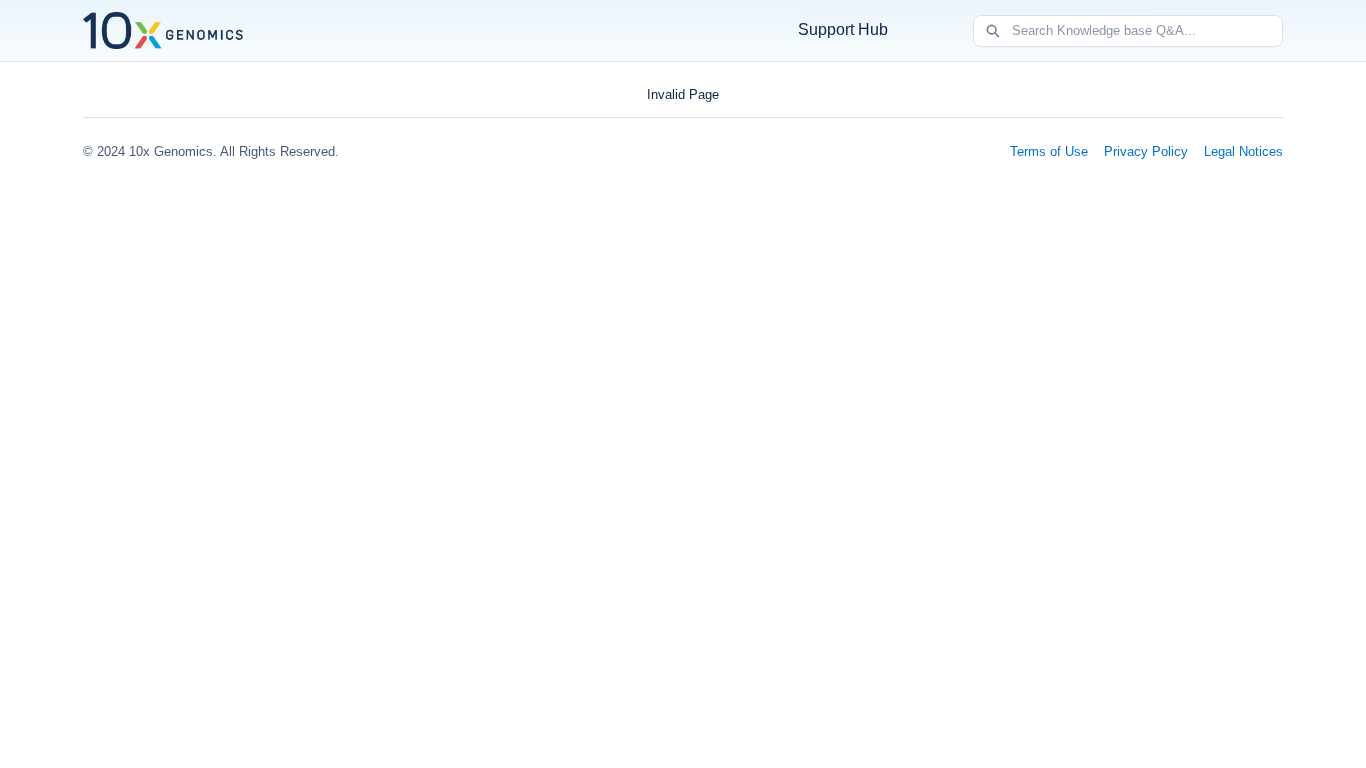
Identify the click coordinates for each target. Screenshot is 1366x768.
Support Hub (843, 29)
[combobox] (1147, 31)
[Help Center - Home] (163, 30)
